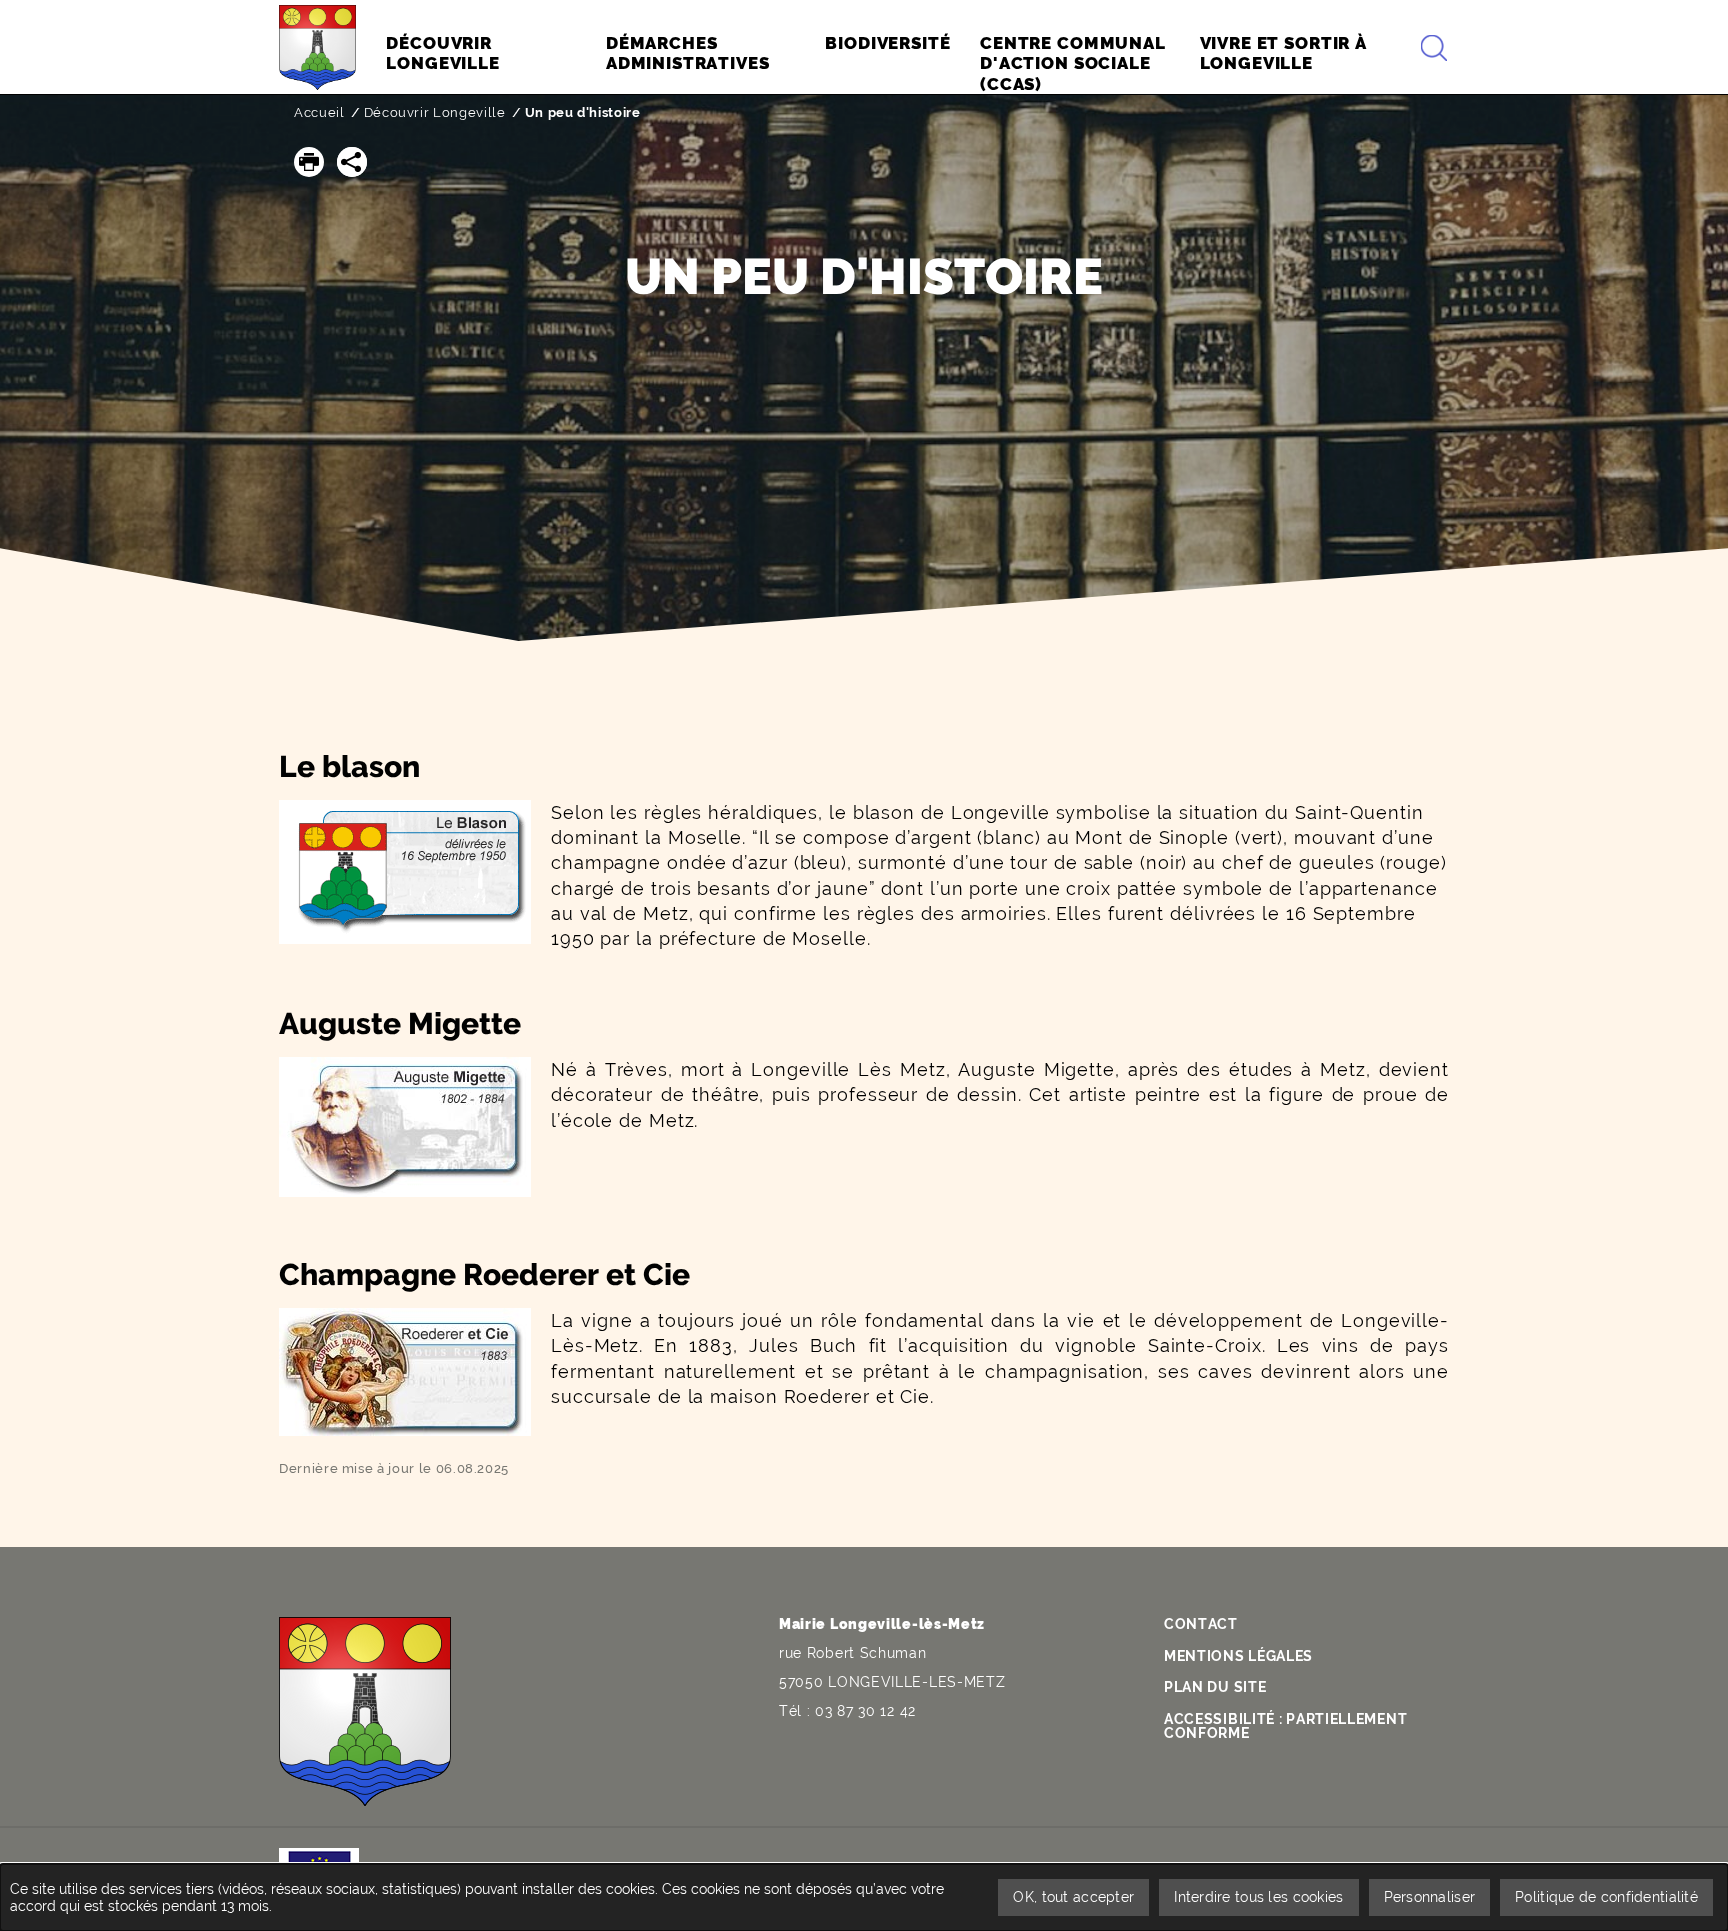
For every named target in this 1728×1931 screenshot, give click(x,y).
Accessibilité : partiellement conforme (1285, 1726)
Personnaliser (1430, 1897)
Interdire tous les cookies (1258, 1897)
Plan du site (1215, 1687)
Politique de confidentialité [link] (1606, 1897)
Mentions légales (1238, 1656)
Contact (1201, 1624)
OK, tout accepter (1073, 1897)
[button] (309, 162)
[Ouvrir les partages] (352, 162)
